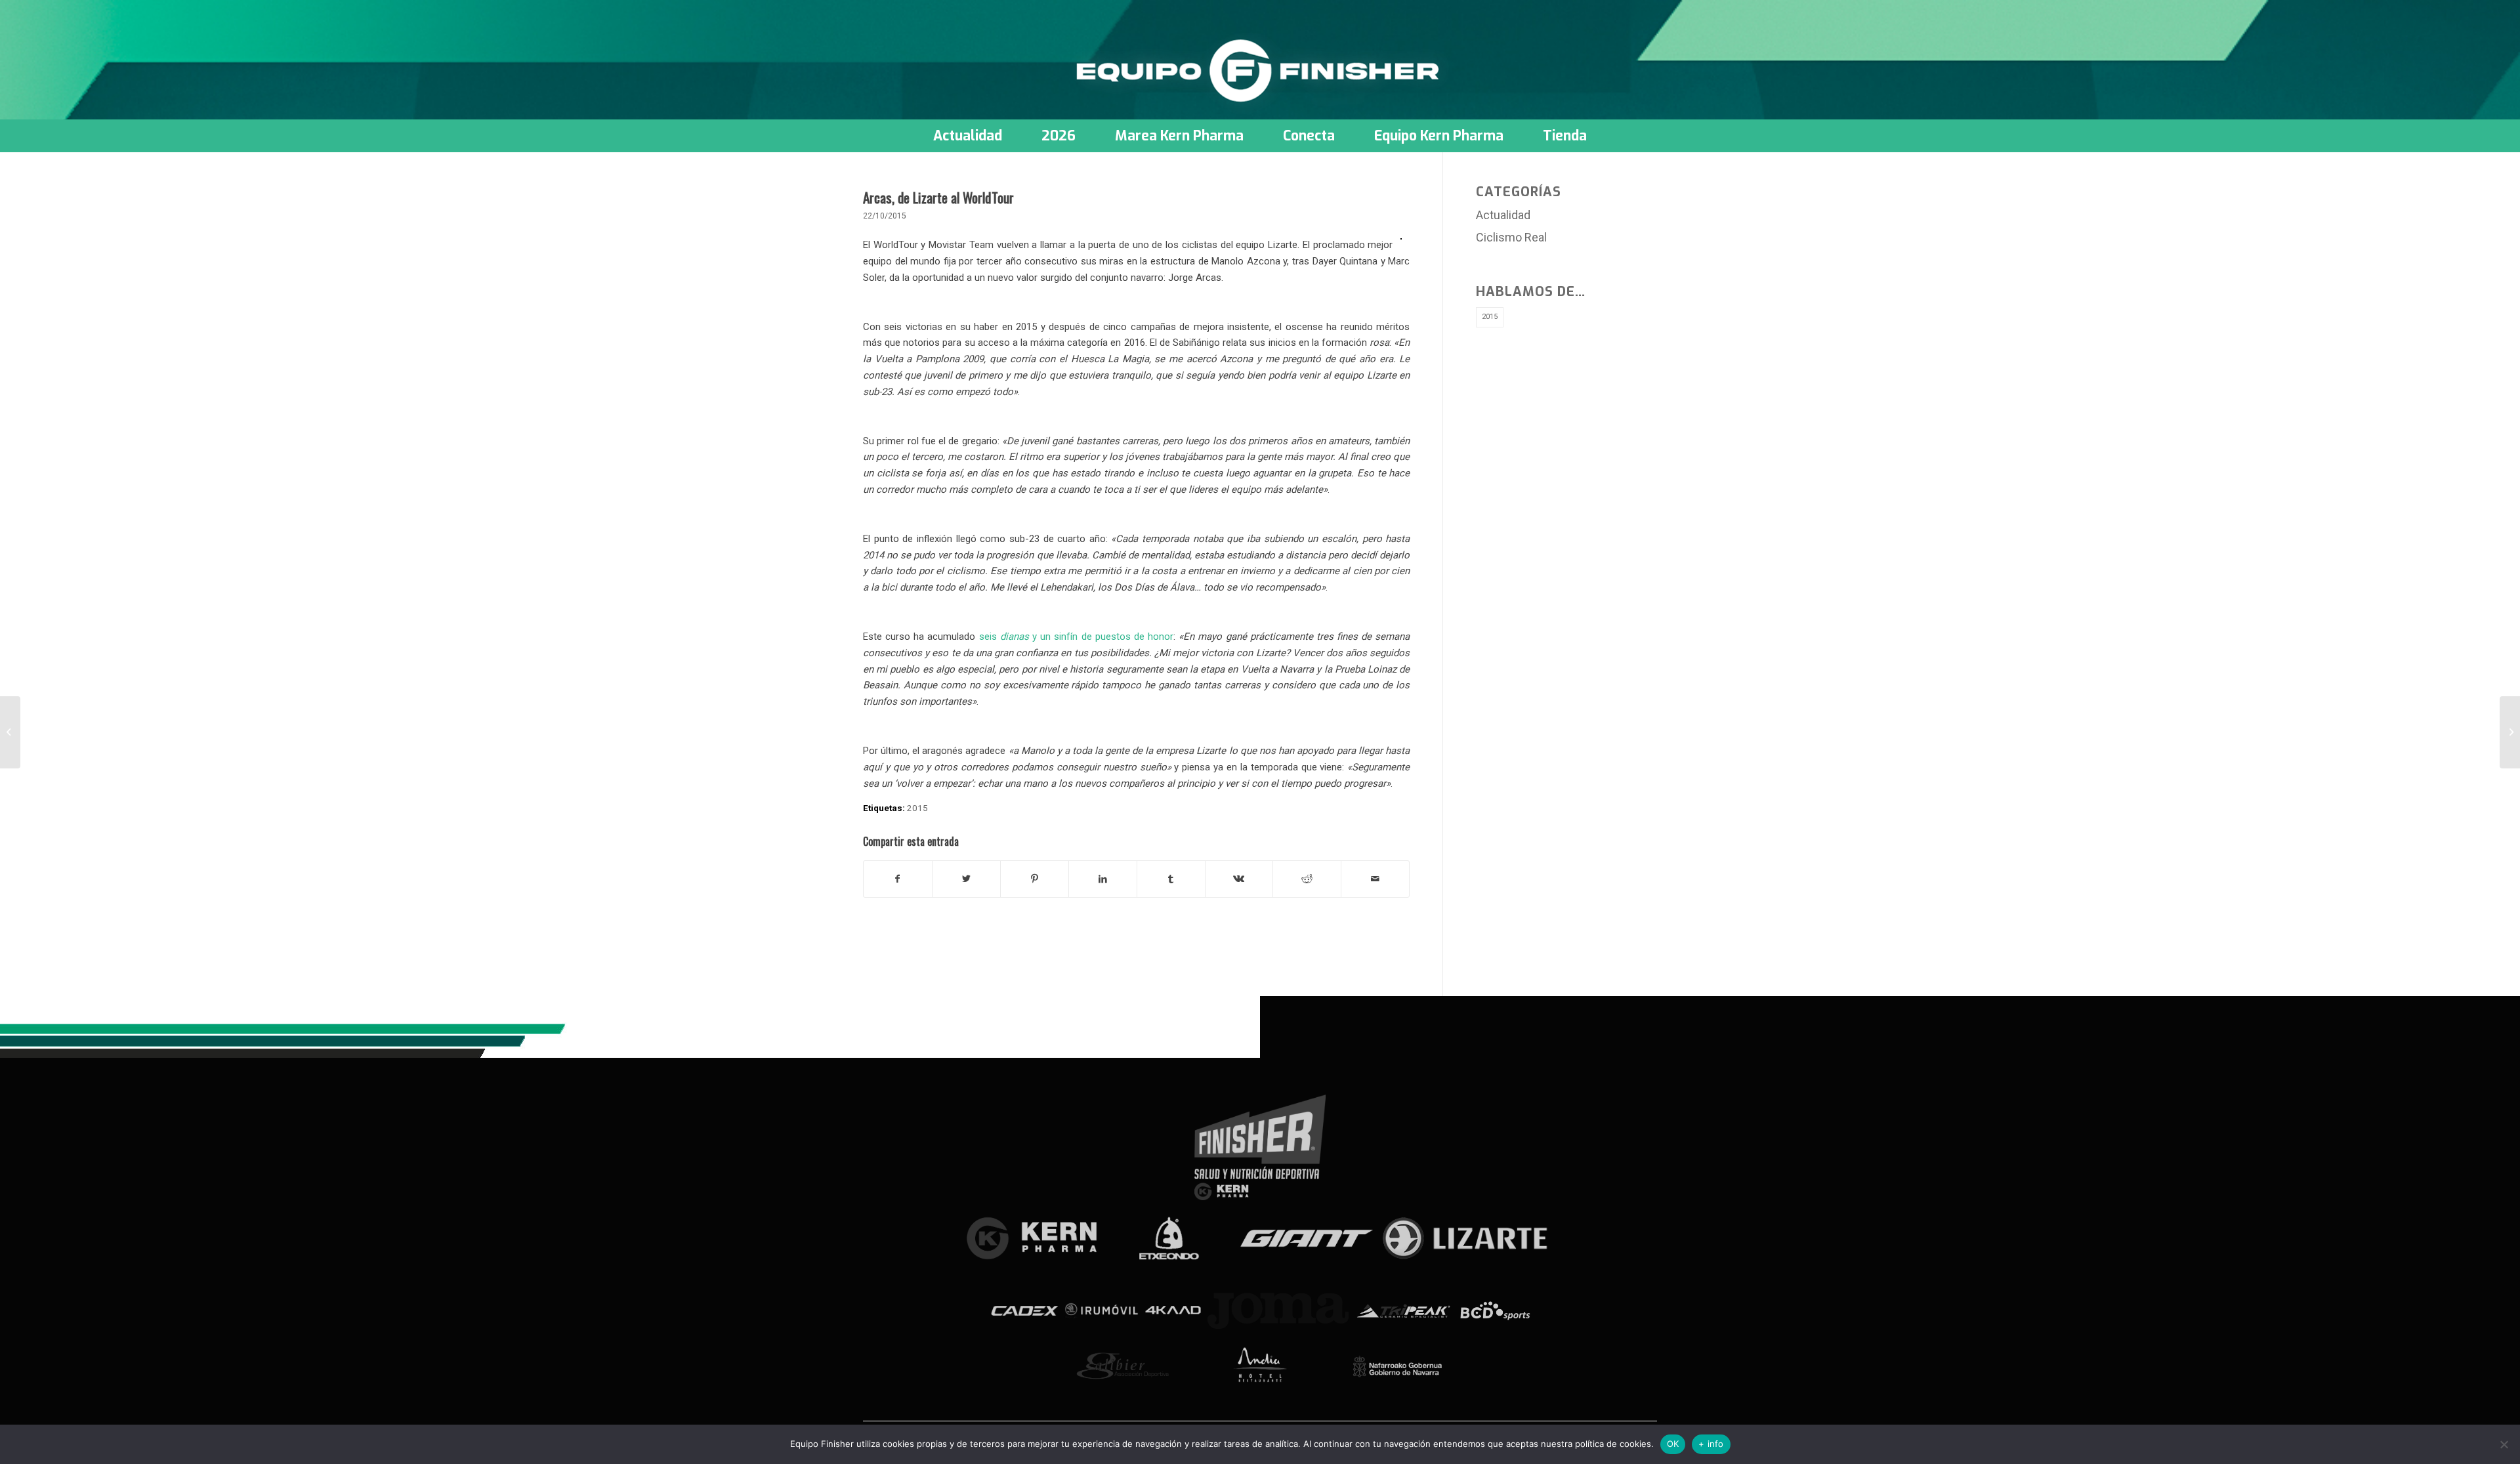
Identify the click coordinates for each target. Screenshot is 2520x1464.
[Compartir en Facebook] (898, 879)
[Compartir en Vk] (1239, 879)
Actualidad (1503, 215)
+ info (1711, 1444)
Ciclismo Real (1511, 237)
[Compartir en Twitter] (966, 879)
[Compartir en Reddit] (1307, 879)
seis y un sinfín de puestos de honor (1076, 637)
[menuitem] (968, 136)
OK (1673, 1444)
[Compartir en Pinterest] (1035, 879)
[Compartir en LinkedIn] (1103, 879)
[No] (2504, 1444)
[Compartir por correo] (1375, 879)
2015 (917, 808)
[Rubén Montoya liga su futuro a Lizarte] (10, 732)
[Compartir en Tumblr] (1171, 879)
